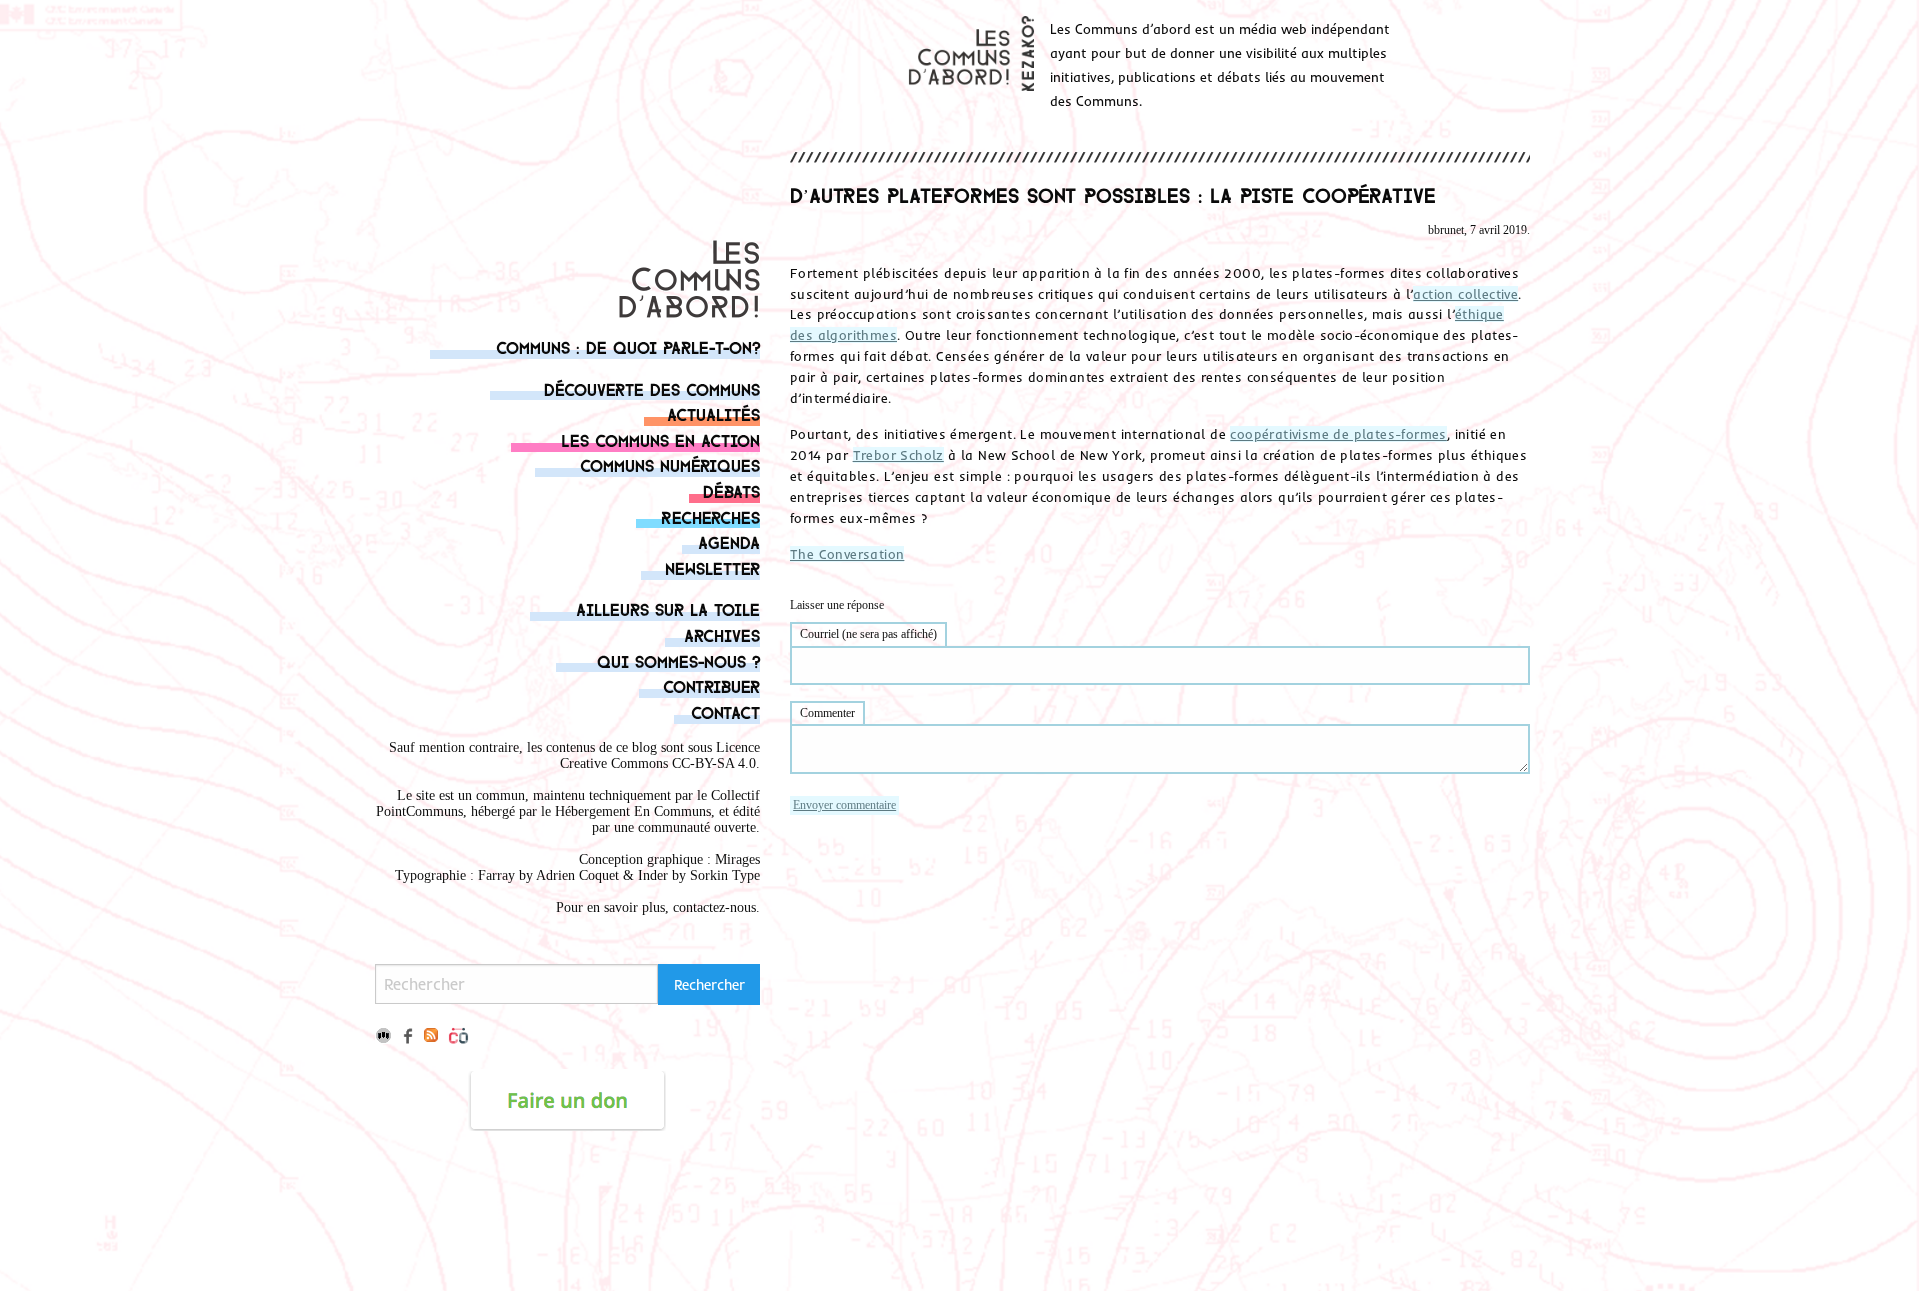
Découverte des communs (652, 388)
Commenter (827, 713)
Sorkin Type (725, 875)
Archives (722, 634)
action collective (1465, 294)
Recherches (710, 516)
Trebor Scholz (898, 455)
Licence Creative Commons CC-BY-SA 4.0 (660, 755)
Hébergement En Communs (633, 811)
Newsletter (712, 567)
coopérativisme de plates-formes (1338, 434)
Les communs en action (660, 439)
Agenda (729, 541)
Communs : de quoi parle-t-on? (628, 346)
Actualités (713, 413)
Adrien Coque (575, 875)
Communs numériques (670, 464)
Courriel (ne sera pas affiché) (868, 634)
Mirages (737, 859)
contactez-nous (714, 907)
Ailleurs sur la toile (668, 608)
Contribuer (711, 685)
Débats (731, 490)
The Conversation (847, 554)
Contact (725, 711)
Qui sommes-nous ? (678, 660)
